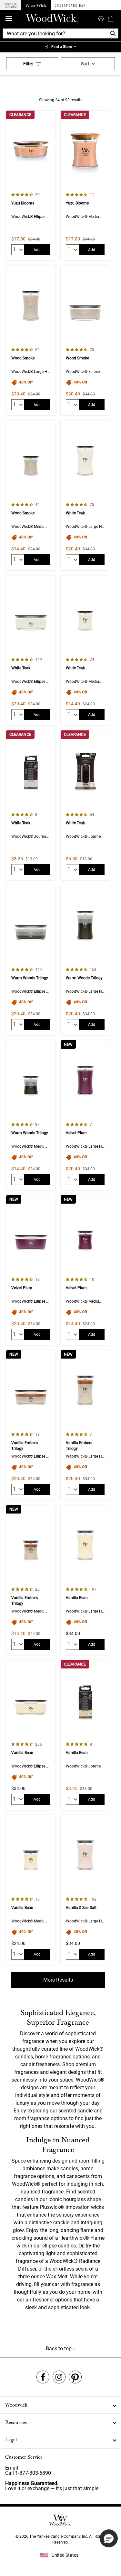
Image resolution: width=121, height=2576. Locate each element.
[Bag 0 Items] (111, 19)
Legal (11, 2440)
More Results (58, 1980)
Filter (28, 64)
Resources (16, 2422)
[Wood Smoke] (31, 340)
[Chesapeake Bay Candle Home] (70, 5)
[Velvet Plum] (85, 1115)
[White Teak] (85, 495)
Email (12, 2468)
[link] (60, 47)
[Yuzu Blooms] (31, 185)
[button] (109, 2538)
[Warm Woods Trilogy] (31, 960)
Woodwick (16, 2405)
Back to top (59, 2349)
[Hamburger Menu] (9, 19)
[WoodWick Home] (36, 5)
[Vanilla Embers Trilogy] (31, 1425)
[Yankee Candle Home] (11, 5)
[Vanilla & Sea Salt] (85, 1890)
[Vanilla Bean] (85, 1580)
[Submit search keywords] (101, 18)
